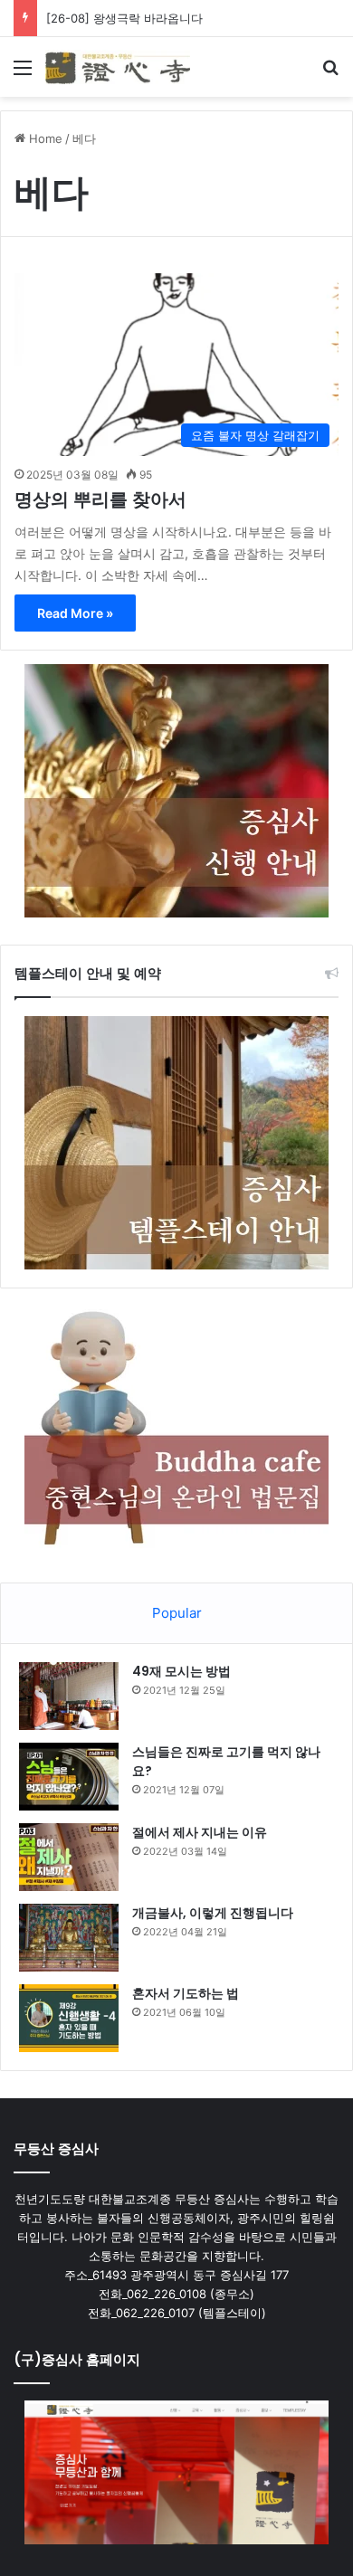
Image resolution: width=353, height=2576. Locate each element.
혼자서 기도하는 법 (186, 1993)
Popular (177, 1613)
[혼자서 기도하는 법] (69, 2018)
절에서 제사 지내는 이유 (200, 1832)
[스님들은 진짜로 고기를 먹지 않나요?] (69, 1777)
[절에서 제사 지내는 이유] (69, 1857)
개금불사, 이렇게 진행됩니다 (213, 1913)
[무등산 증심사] (118, 67)
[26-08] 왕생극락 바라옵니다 (124, 18)
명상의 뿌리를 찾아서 (100, 499)
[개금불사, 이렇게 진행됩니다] (69, 1938)
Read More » (75, 613)
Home (44, 138)
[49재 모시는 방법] (69, 1696)
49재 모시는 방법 (181, 1671)
